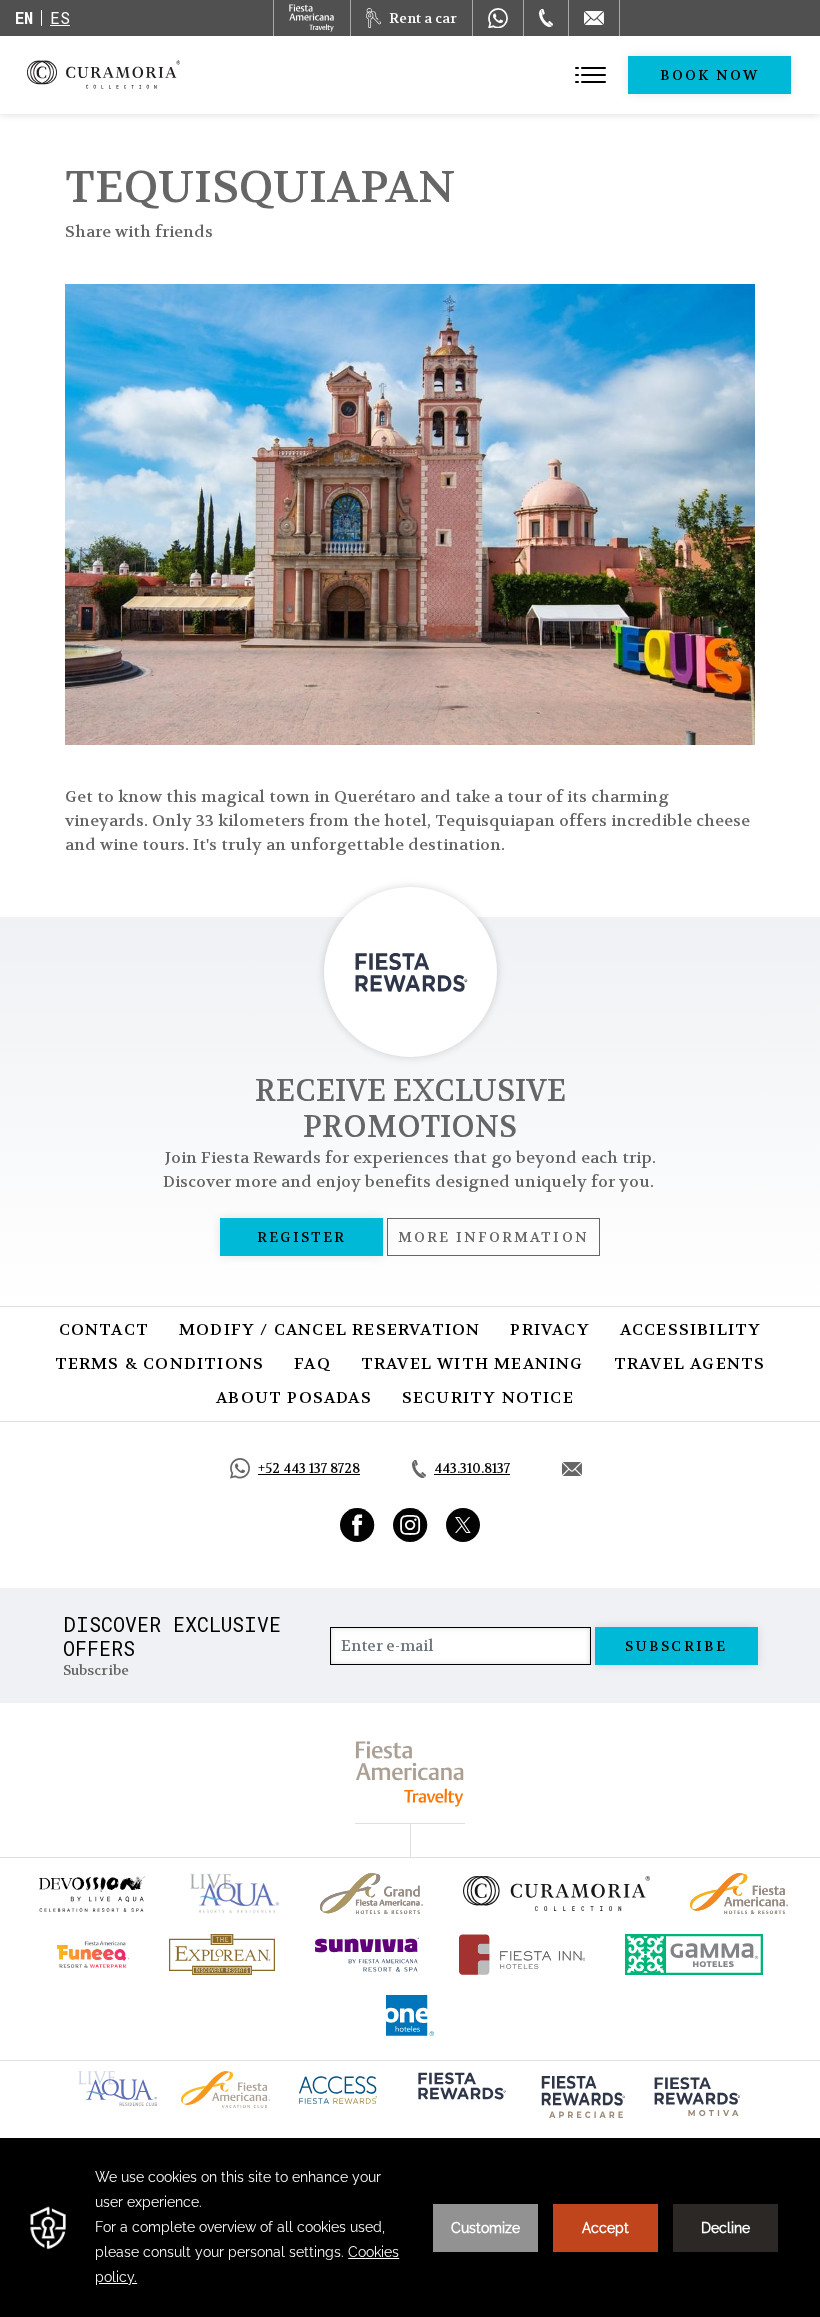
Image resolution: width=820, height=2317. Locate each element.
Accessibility (691, 1329)
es (60, 17)
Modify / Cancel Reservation (329, 1329)
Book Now (709, 75)
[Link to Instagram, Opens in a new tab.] (410, 1525)
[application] (410, 2227)
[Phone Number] (546, 18)
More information (493, 1237)
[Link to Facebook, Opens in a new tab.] (357, 1525)
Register (301, 1237)
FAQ (312, 1363)
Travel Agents (690, 1363)
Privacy (549, 1329)
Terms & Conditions (160, 1363)
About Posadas (294, 1397)
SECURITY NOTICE (488, 1397)
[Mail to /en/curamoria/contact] (594, 18)
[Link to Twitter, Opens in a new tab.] (463, 1525)
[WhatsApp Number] (498, 18)
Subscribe (676, 1646)
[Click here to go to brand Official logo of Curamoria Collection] (556, 1893)
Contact (104, 1329)
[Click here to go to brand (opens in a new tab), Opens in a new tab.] (91, 1893)
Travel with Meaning (472, 1363)
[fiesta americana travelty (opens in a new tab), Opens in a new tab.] (410, 1773)
